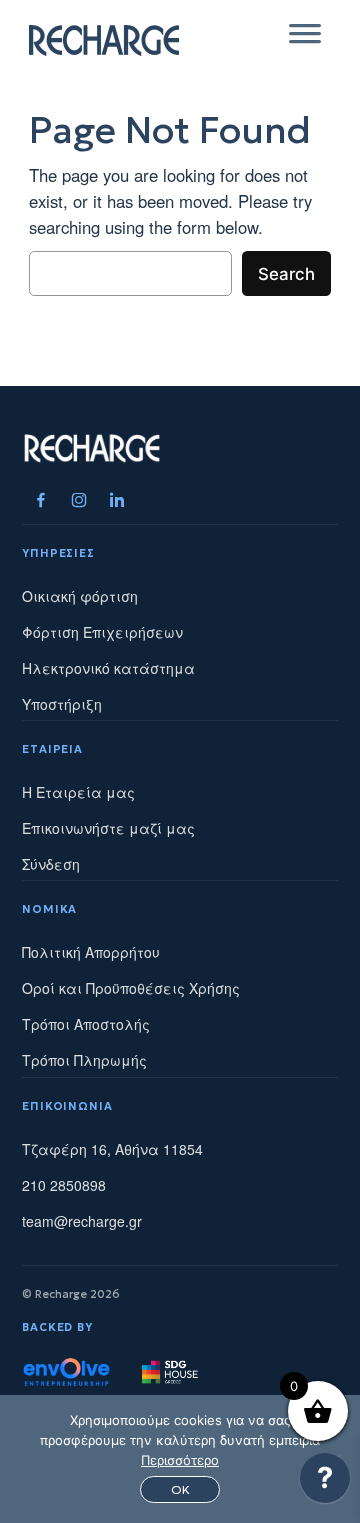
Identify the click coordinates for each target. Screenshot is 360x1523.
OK (180, 1489)
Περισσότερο (180, 1460)
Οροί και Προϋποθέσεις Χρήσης (131, 988)
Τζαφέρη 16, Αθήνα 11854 (112, 1149)
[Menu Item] (41, 500)
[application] (325, 1483)
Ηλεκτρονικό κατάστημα (108, 668)
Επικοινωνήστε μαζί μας (108, 828)
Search (286, 274)
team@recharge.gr (82, 1221)
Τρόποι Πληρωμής (84, 1060)
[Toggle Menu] (305, 40)
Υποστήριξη (62, 704)
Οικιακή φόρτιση (80, 596)
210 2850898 (64, 1185)
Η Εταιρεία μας (78, 792)
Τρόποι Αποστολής (86, 1024)
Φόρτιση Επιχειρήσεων (102, 632)
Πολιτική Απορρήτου (91, 952)
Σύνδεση (51, 864)
